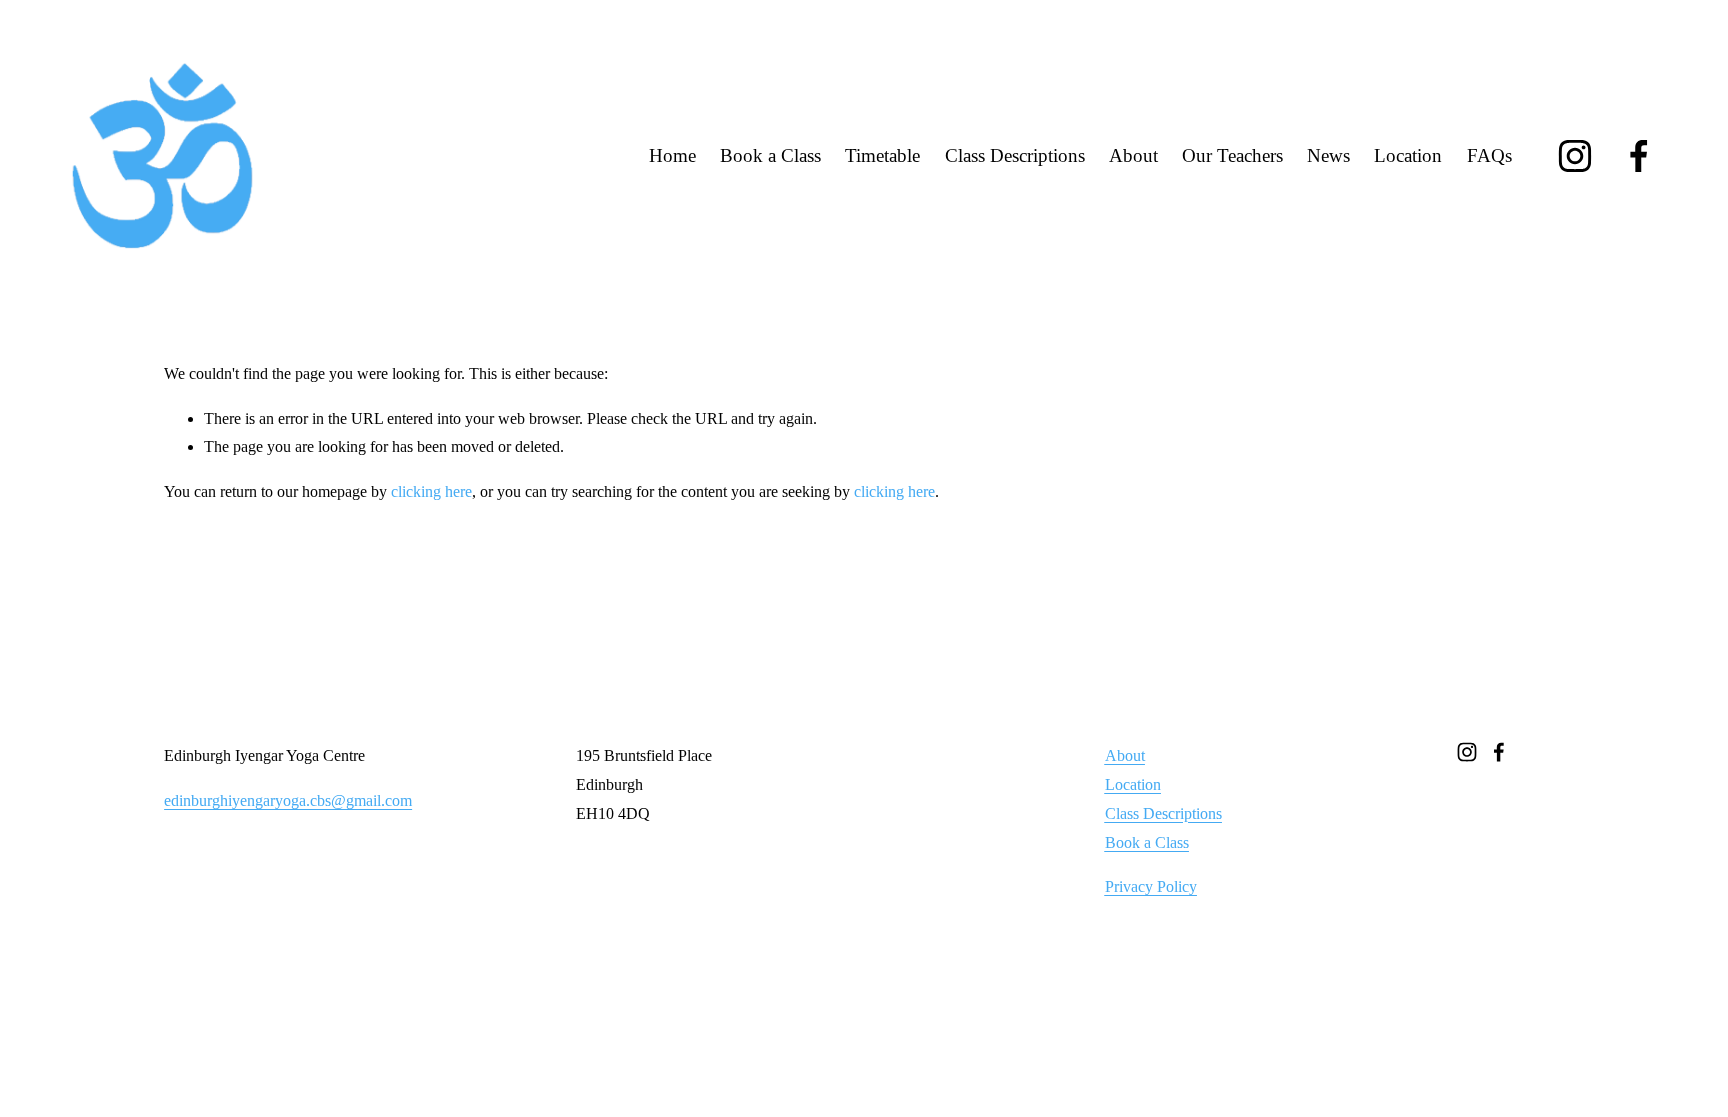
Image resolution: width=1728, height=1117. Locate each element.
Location (1408, 155)
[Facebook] (1639, 156)
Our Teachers (1232, 155)
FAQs (1489, 155)
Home (672, 155)
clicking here (431, 491)
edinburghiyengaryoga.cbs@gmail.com (288, 800)
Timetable (882, 155)
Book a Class (770, 155)
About (1133, 155)
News (1328, 155)
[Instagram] (1575, 156)
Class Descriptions (1015, 155)
